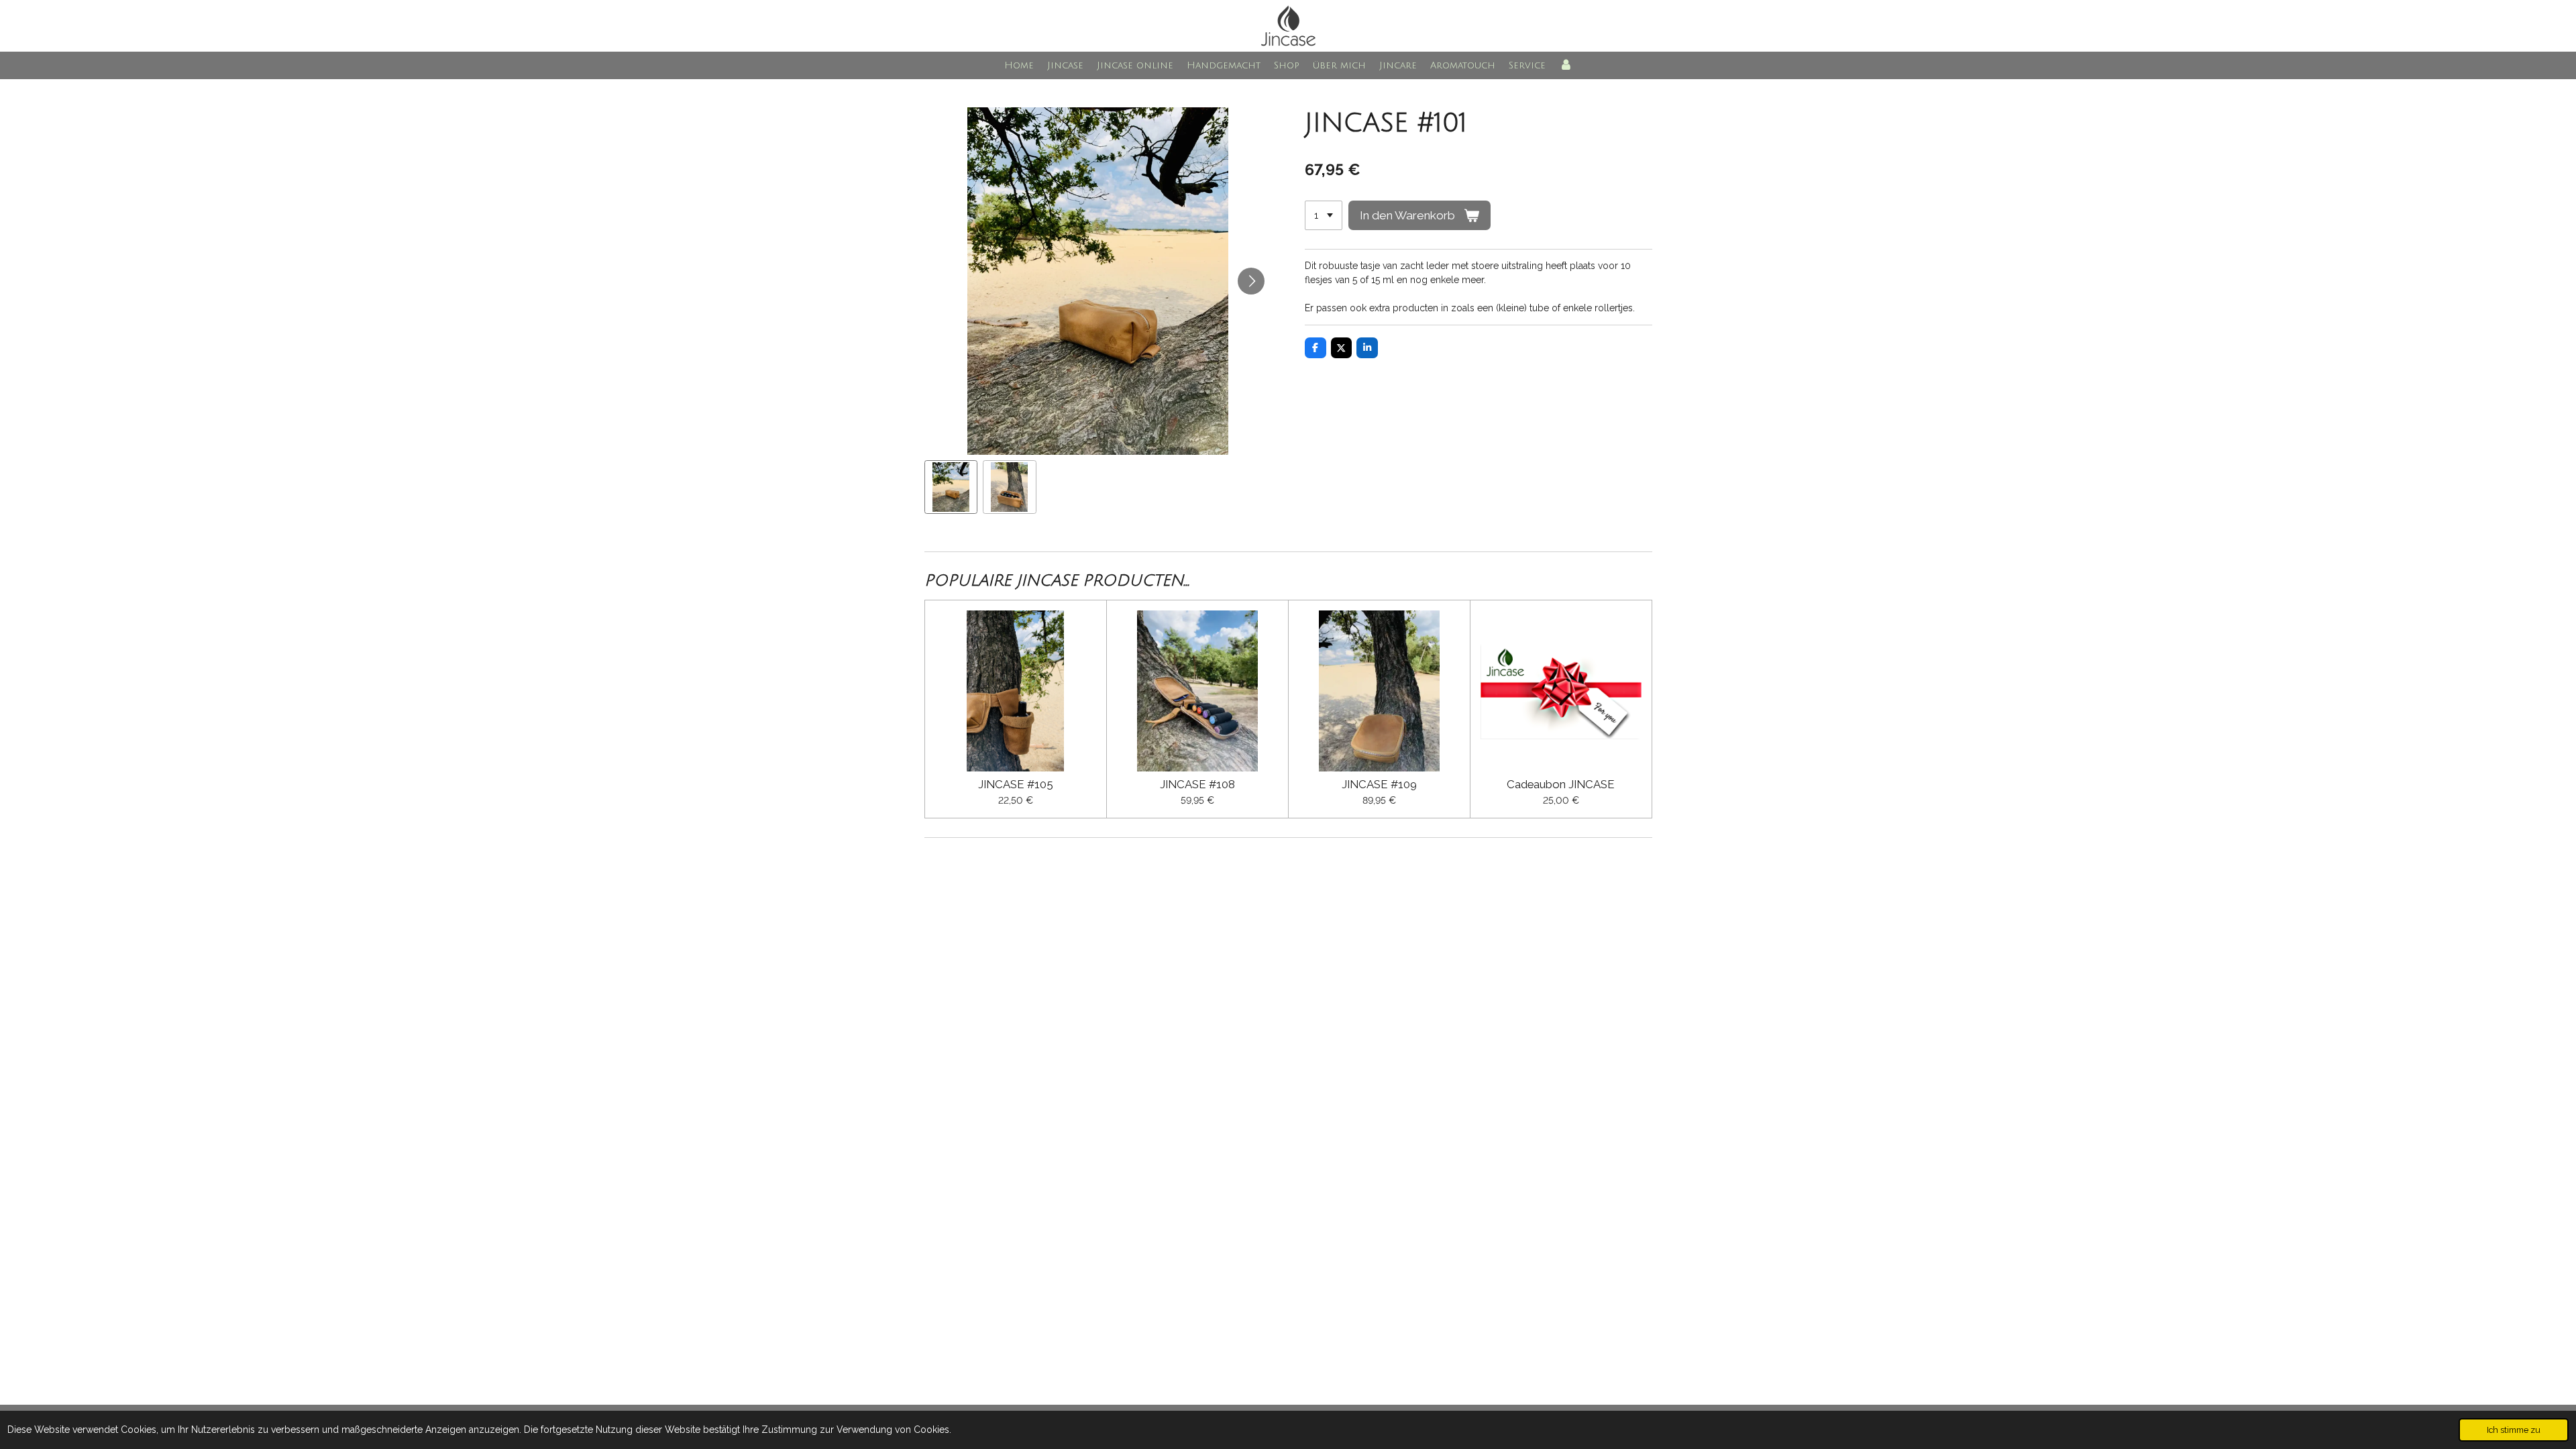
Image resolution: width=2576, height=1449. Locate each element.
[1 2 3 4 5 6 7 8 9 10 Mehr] (1324, 215)
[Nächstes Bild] (1251, 281)
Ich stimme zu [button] (2514, 1430)
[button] (951, 487)
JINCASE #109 (1379, 785)
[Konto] (1566, 65)
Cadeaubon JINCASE (1561, 785)
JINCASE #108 (1197, 785)
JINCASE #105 (1016, 785)
